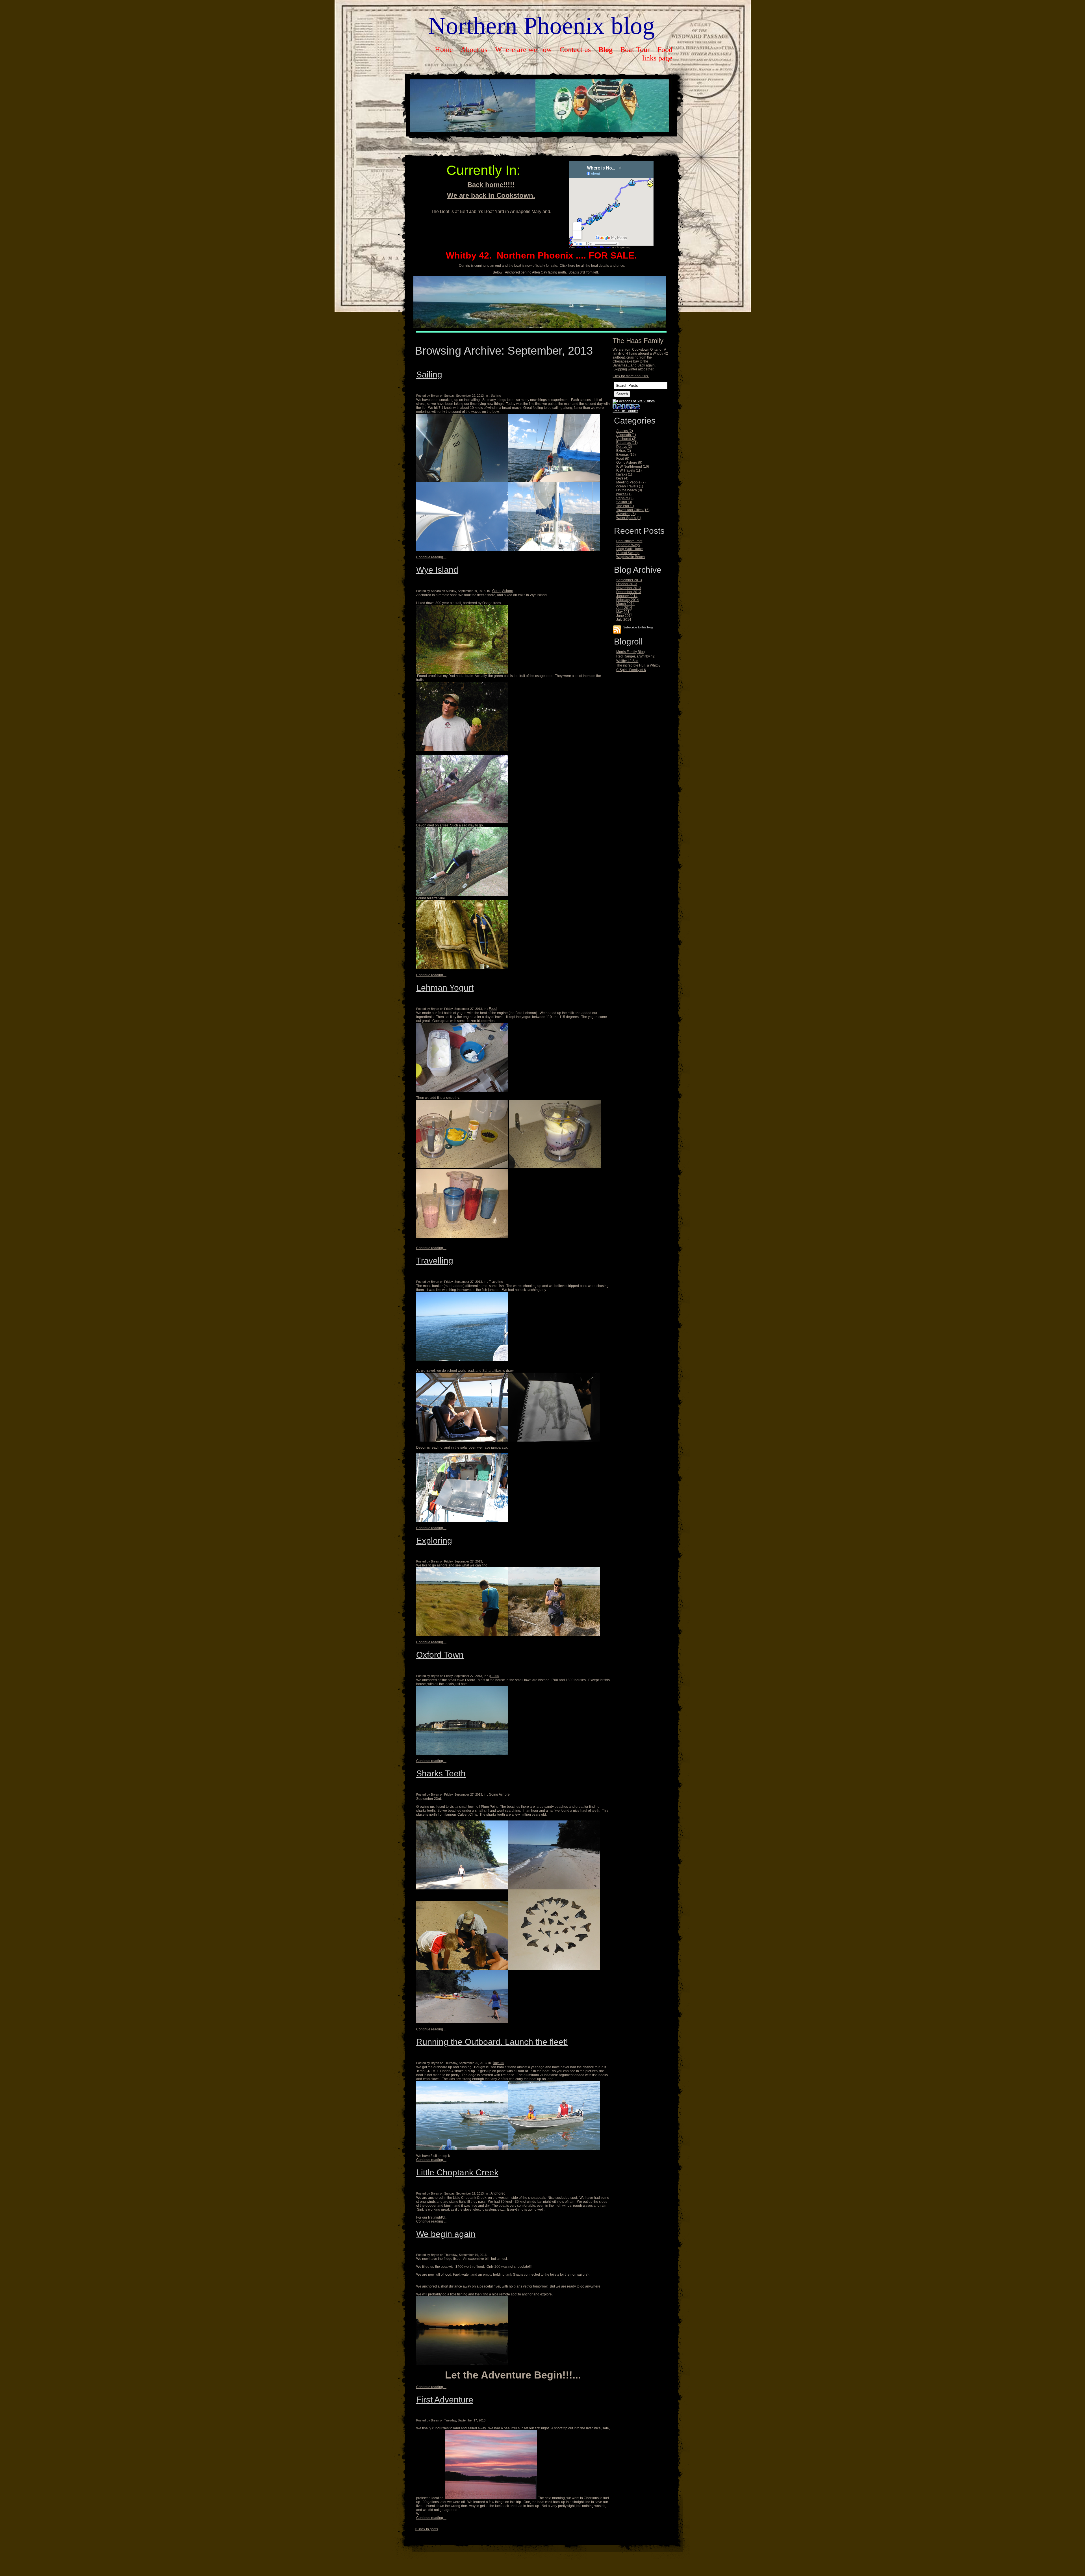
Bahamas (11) (627, 443)
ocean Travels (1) (630, 486)
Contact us (575, 50)
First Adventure (445, 2400)
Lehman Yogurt (445, 988)
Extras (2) (624, 451)
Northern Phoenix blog (542, 26)
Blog (606, 50)
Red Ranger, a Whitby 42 (635, 656)
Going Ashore (503, 591)
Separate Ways (628, 545)
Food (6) (623, 459)
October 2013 (627, 584)
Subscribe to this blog (638, 627)
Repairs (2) (625, 498)
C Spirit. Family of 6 (631, 670)
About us (474, 50)
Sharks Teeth (441, 1773)
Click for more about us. (631, 376)
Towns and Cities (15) (633, 510)
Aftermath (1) (626, 435)
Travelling (435, 1261)
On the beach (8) (629, 490)
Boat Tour (635, 50)
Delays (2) (624, 447)
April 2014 (624, 608)
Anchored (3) (626, 439)
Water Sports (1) (629, 518)
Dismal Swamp (628, 553)
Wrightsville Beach (631, 557)
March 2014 (625, 604)
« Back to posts (426, 2529)
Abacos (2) (625, 431)
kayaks (499, 2063)
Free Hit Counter (625, 411)
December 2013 (629, 592)
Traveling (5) (626, 514)
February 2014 (628, 600)
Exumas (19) (626, 455)
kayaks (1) (624, 474)
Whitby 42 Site (627, 661)
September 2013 (629, 580)
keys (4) (622, 478)
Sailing (429, 375)
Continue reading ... (431, 557)
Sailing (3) (624, 502)
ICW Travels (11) (629, 470)
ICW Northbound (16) (633, 466)
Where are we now (523, 50)
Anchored (498, 2193)
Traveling (496, 1282)
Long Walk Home (630, 549)
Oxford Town (440, 1655)
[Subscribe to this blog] (617, 630)
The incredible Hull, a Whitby (638, 665)
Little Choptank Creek (457, 2172)
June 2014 (624, 616)
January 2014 (627, 596)
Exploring (434, 1541)
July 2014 (624, 620)
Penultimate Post (629, 541)
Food (665, 50)
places (494, 1676)
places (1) (624, 494)
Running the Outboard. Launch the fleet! (492, 2042)
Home (444, 50)
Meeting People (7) (631, 482)
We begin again (446, 2234)
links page (657, 58)
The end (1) (625, 506)
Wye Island (437, 570)
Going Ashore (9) (629, 463)
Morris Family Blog (631, 652)
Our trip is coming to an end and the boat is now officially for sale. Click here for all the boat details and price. (542, 266)
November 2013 (629, 588)
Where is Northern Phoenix (594, 247)
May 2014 (624, 612)
